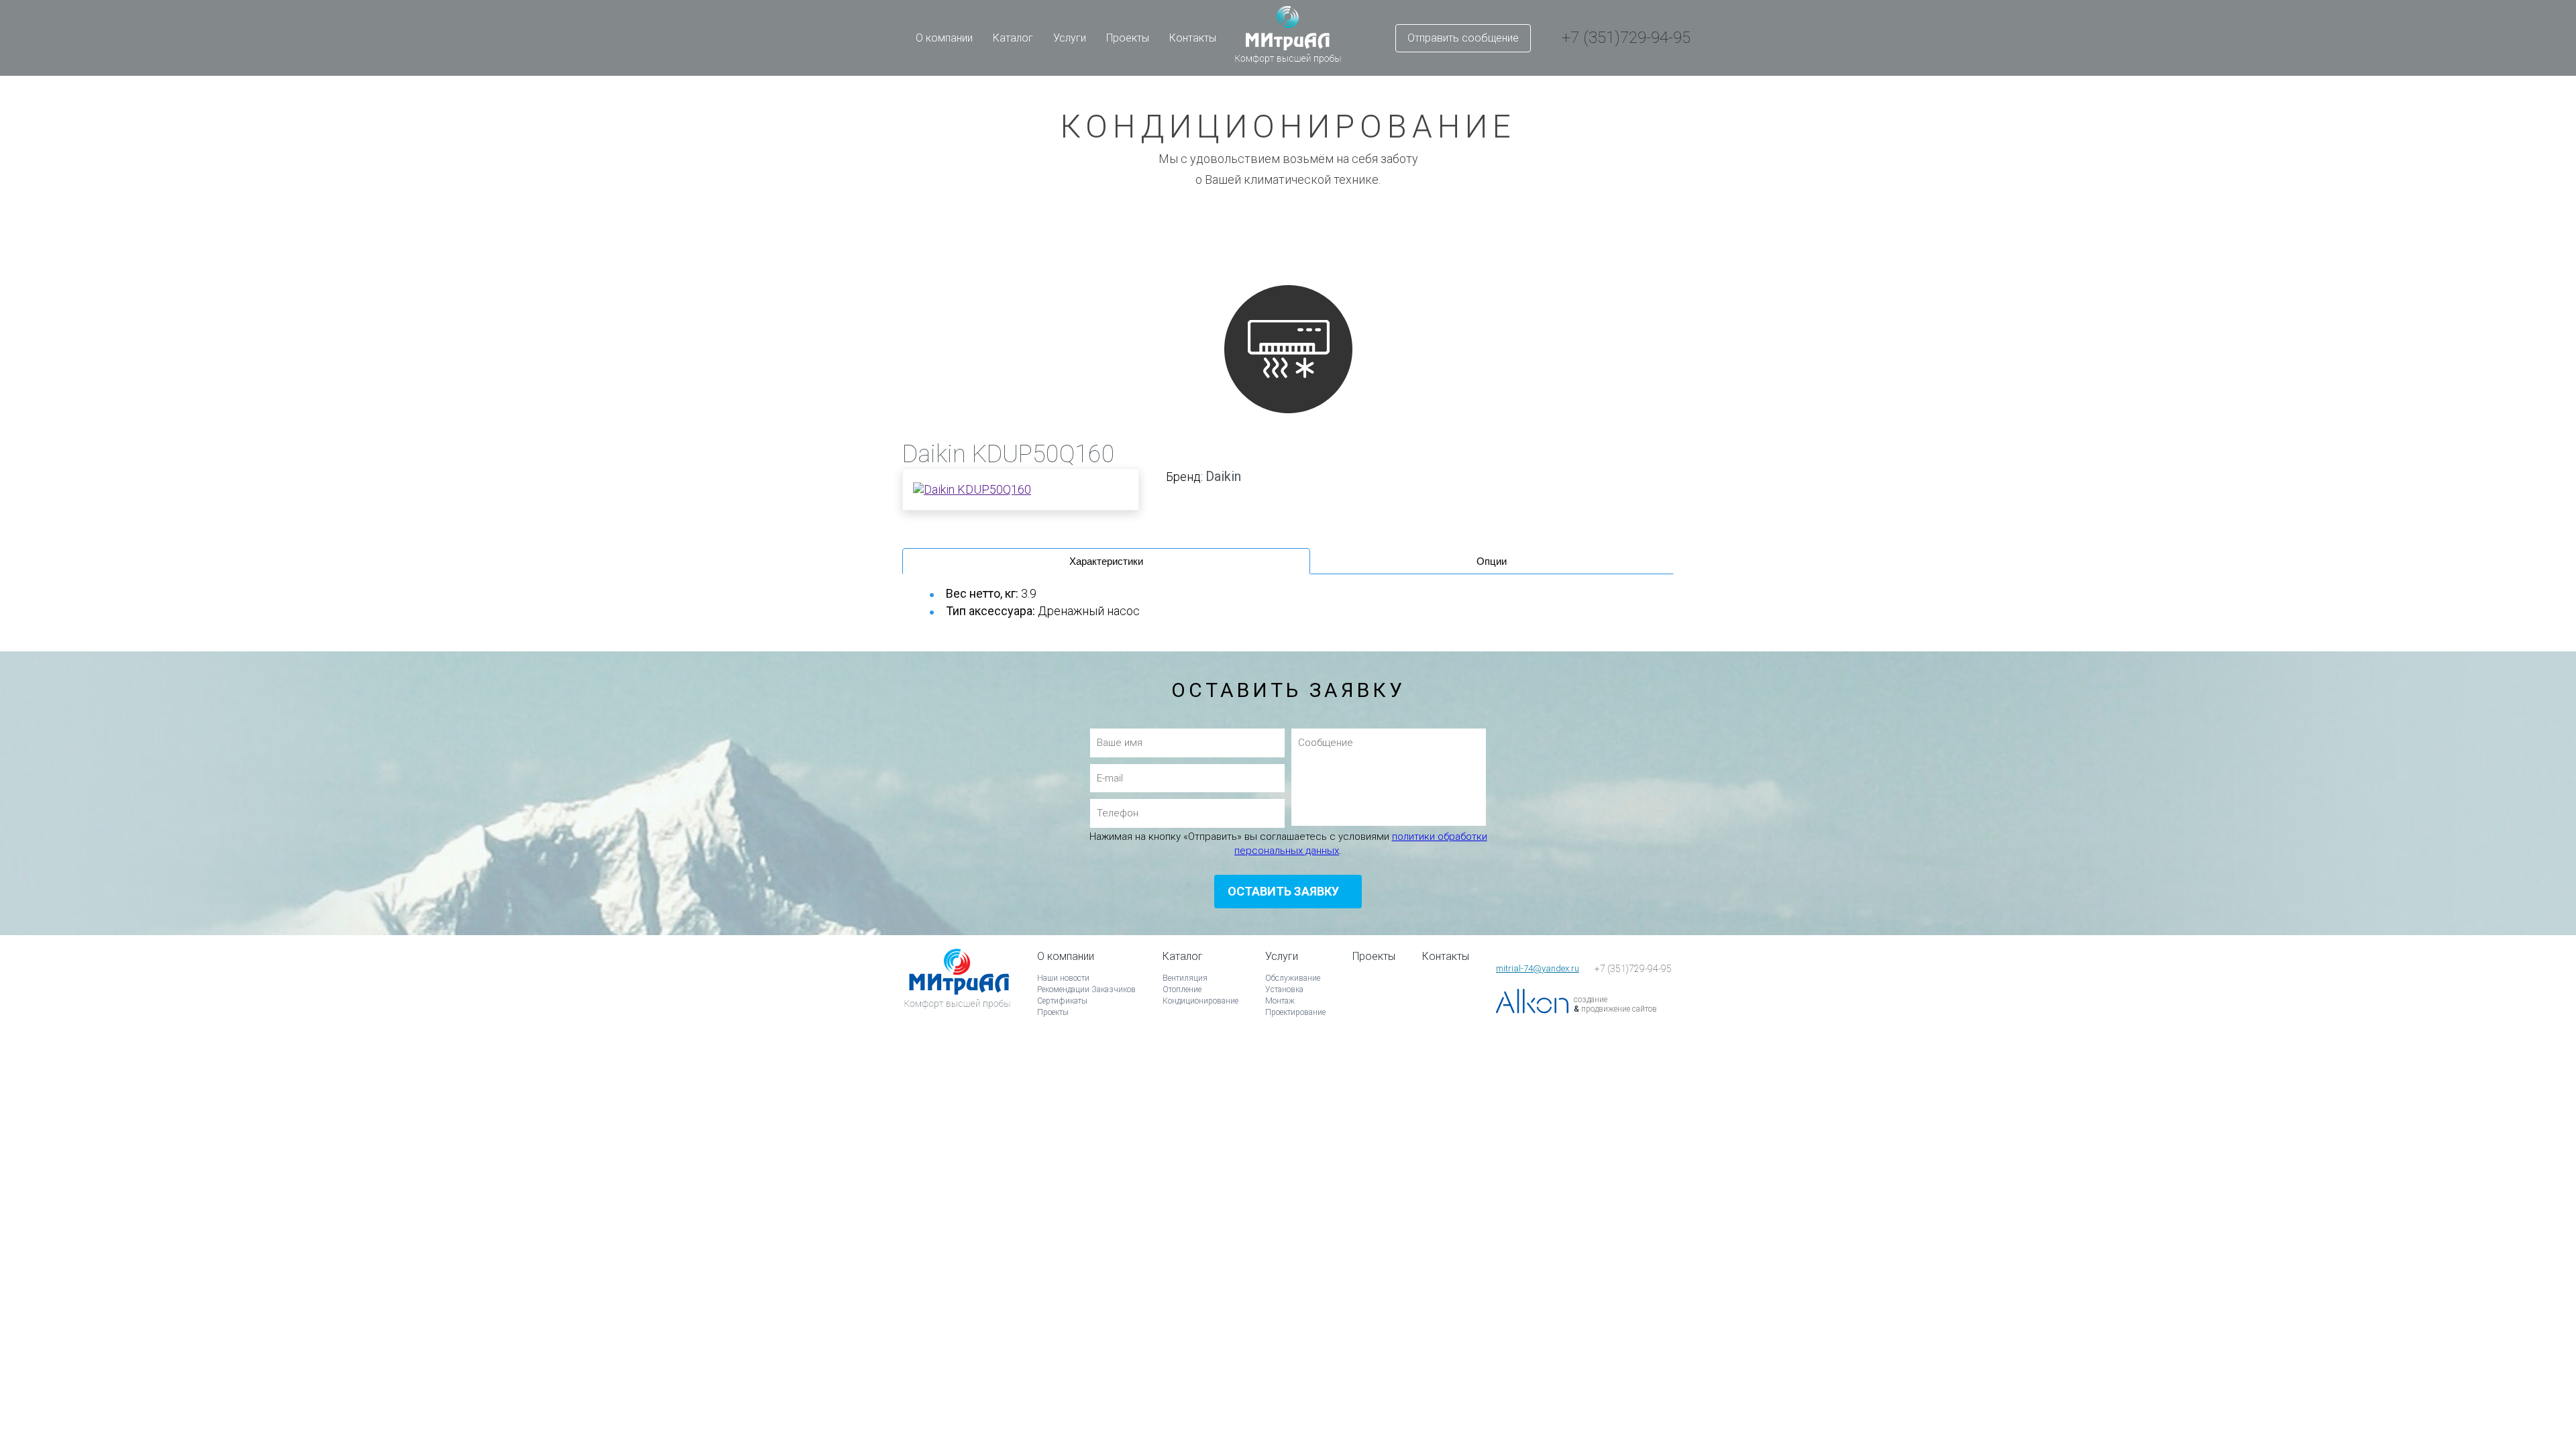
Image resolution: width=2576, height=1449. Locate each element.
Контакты (1193, 38)
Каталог (1013, 38)
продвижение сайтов (1619, 1009)
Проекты (1128, 38)
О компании (944, 38)
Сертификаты (1062, 1001)
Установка (1284, 989)
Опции (1492, 561)
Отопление (1182, 989)
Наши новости (1063, 978)
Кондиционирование (1200, 1001)
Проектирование (1295, 1012)
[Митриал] (957, 997)
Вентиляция (1185, 978)
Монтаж (1280, 1001)
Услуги (1070, 38)
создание (1591, 1000)
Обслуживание (1293, 978)
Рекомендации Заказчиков (1086, 989)
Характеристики (1106, 561)
